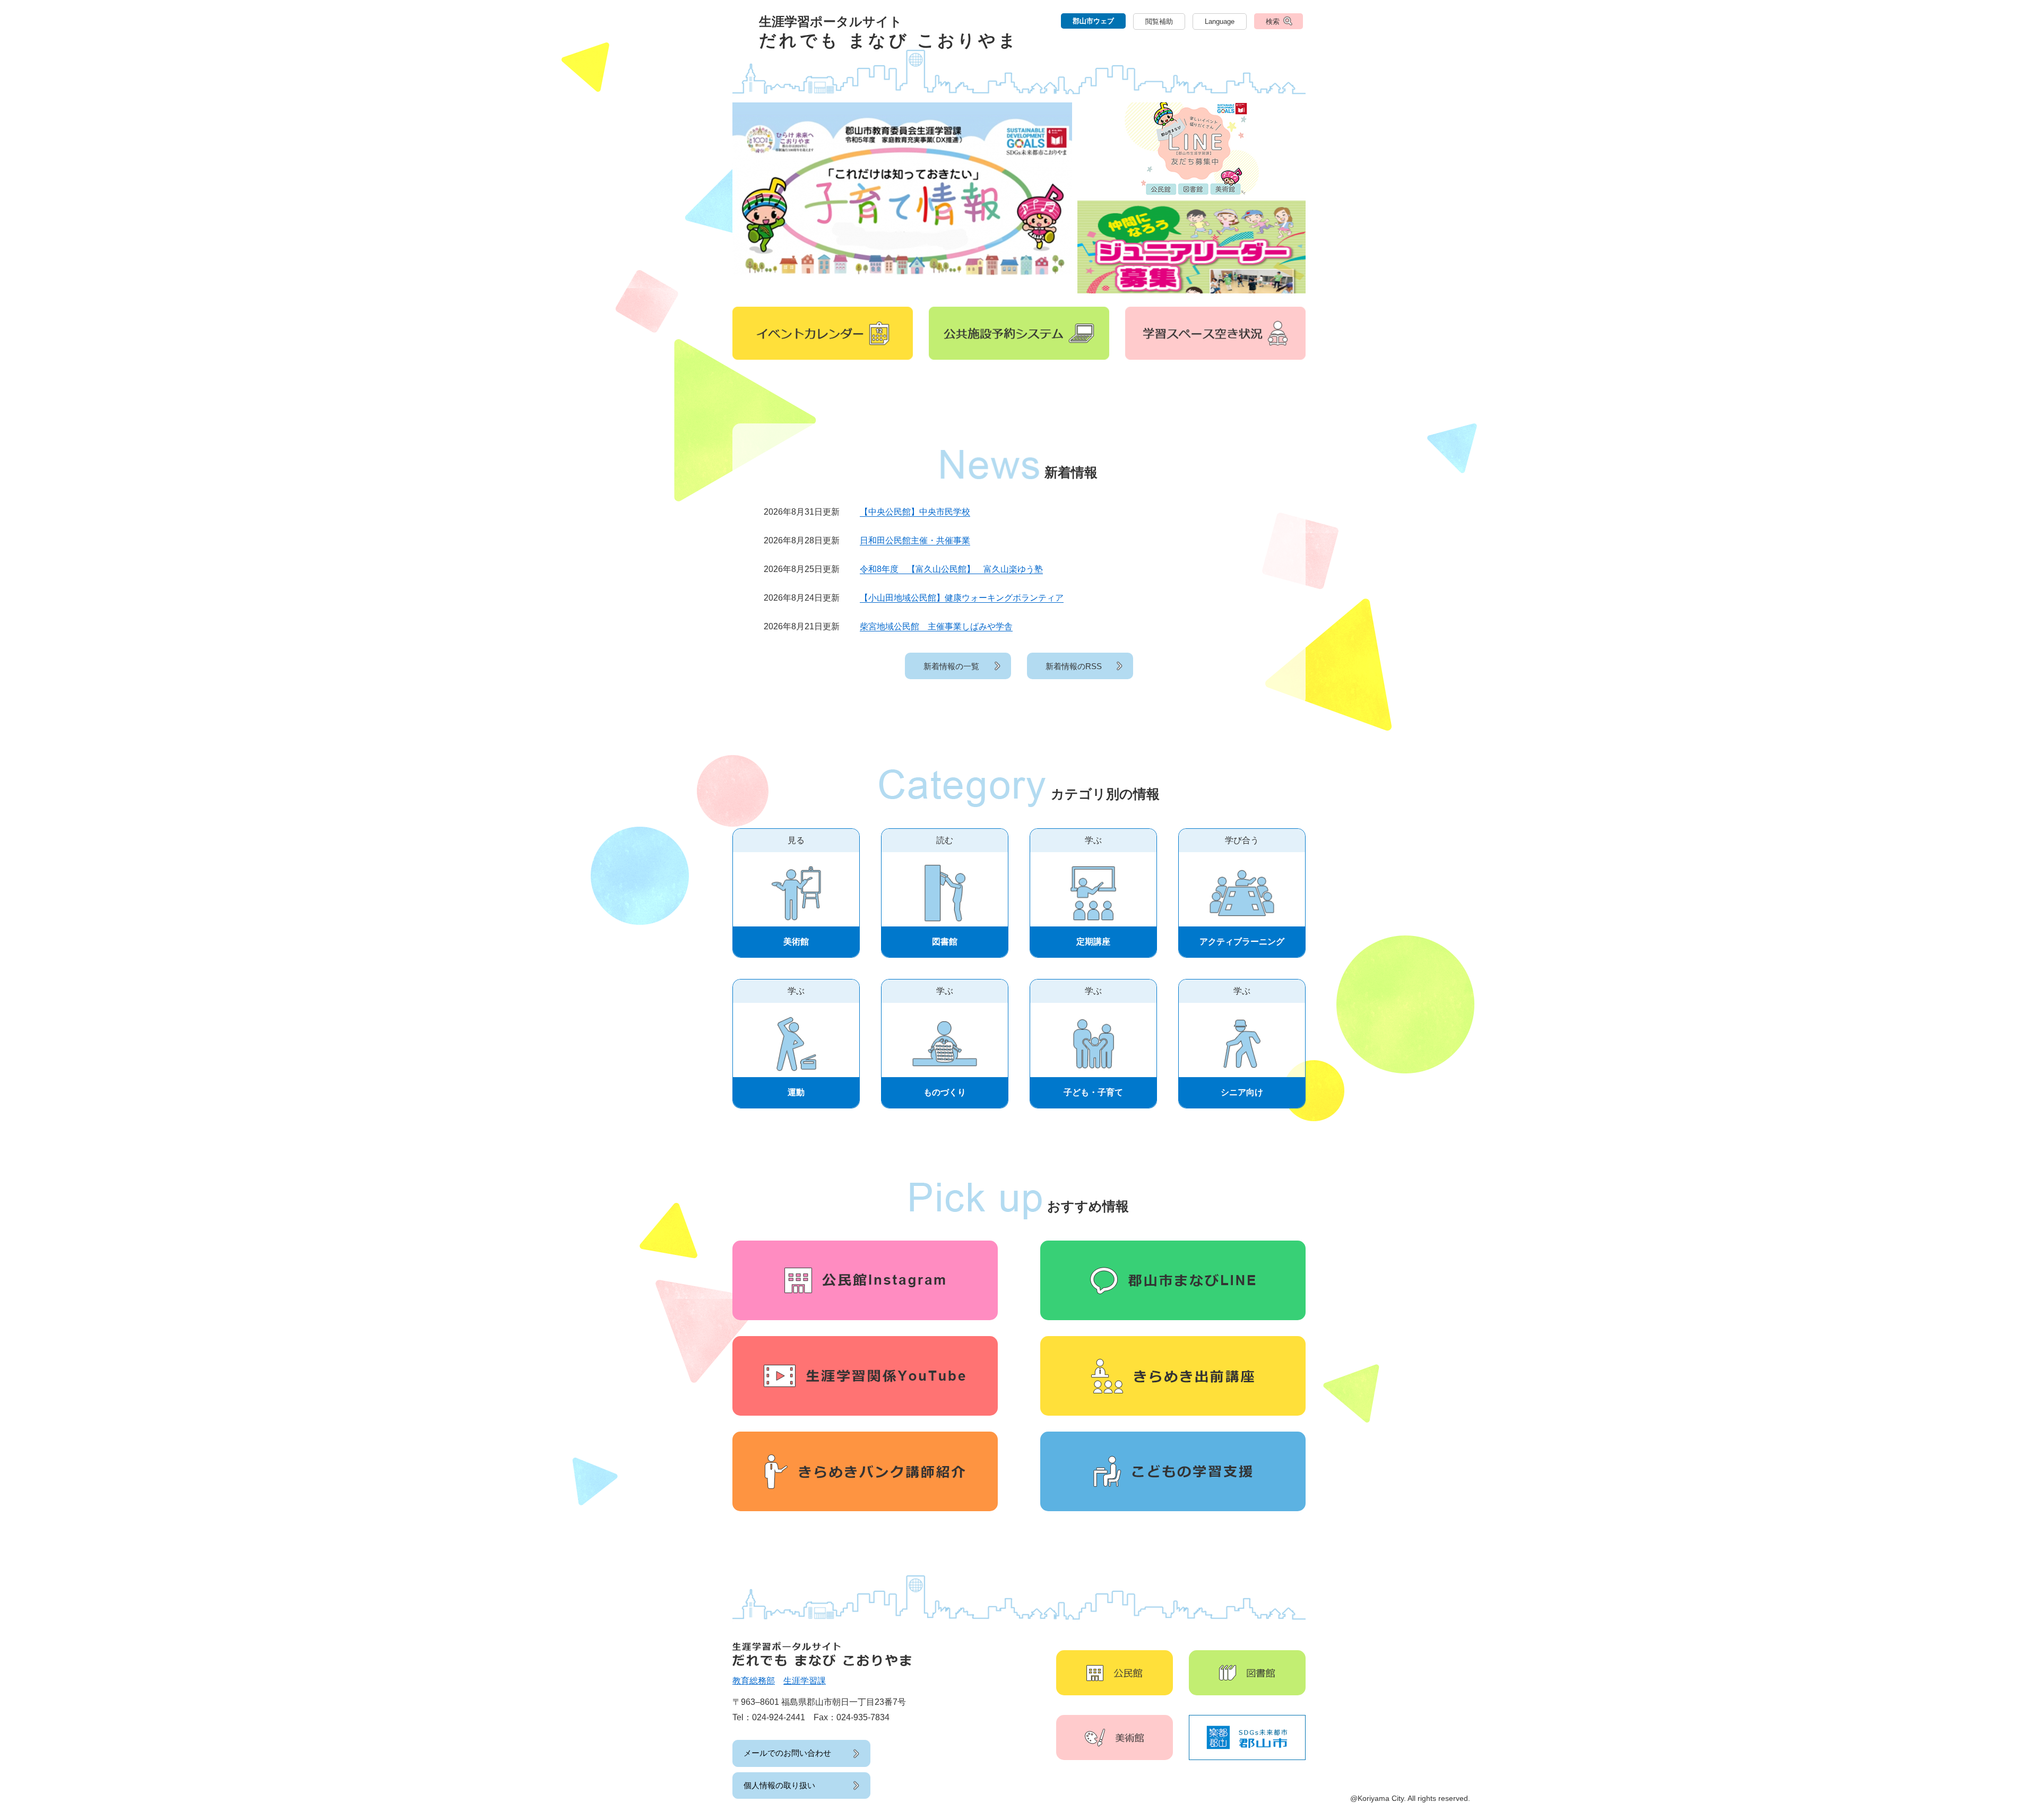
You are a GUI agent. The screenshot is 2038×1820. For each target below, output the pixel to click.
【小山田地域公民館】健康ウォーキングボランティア (962, 598)
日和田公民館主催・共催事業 (915, 540)
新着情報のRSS (1074, 666)
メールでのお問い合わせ (787, 1753)
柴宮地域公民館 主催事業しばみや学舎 (936, 626)
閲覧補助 (1159, 21)
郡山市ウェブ (1093, 21)
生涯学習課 (805, 1681)
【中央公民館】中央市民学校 (915, 512)
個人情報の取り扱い (779, 1785)
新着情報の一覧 (951, 666)
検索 (1273, 21)
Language (1220, 21)
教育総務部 (754, 1681)
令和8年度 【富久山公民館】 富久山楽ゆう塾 (951, 569)
